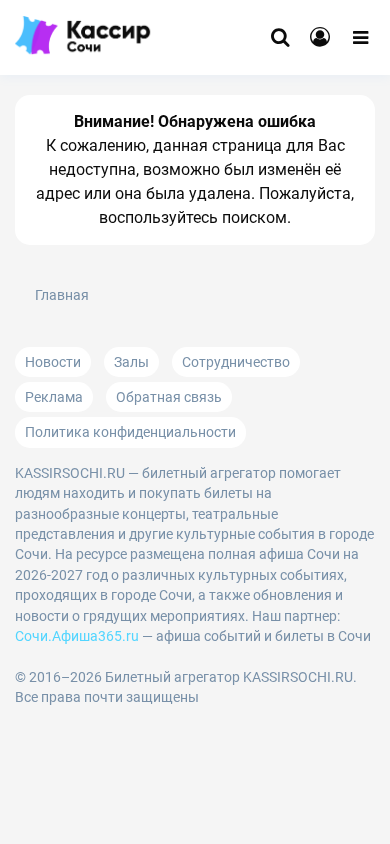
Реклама (54, 397)
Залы (131, 362)
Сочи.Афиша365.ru (77, 636)
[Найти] (280, 37)
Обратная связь (169, 397)
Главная (62, 295)
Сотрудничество (236, 362)
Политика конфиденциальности (130, 432)
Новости (53, 362)
